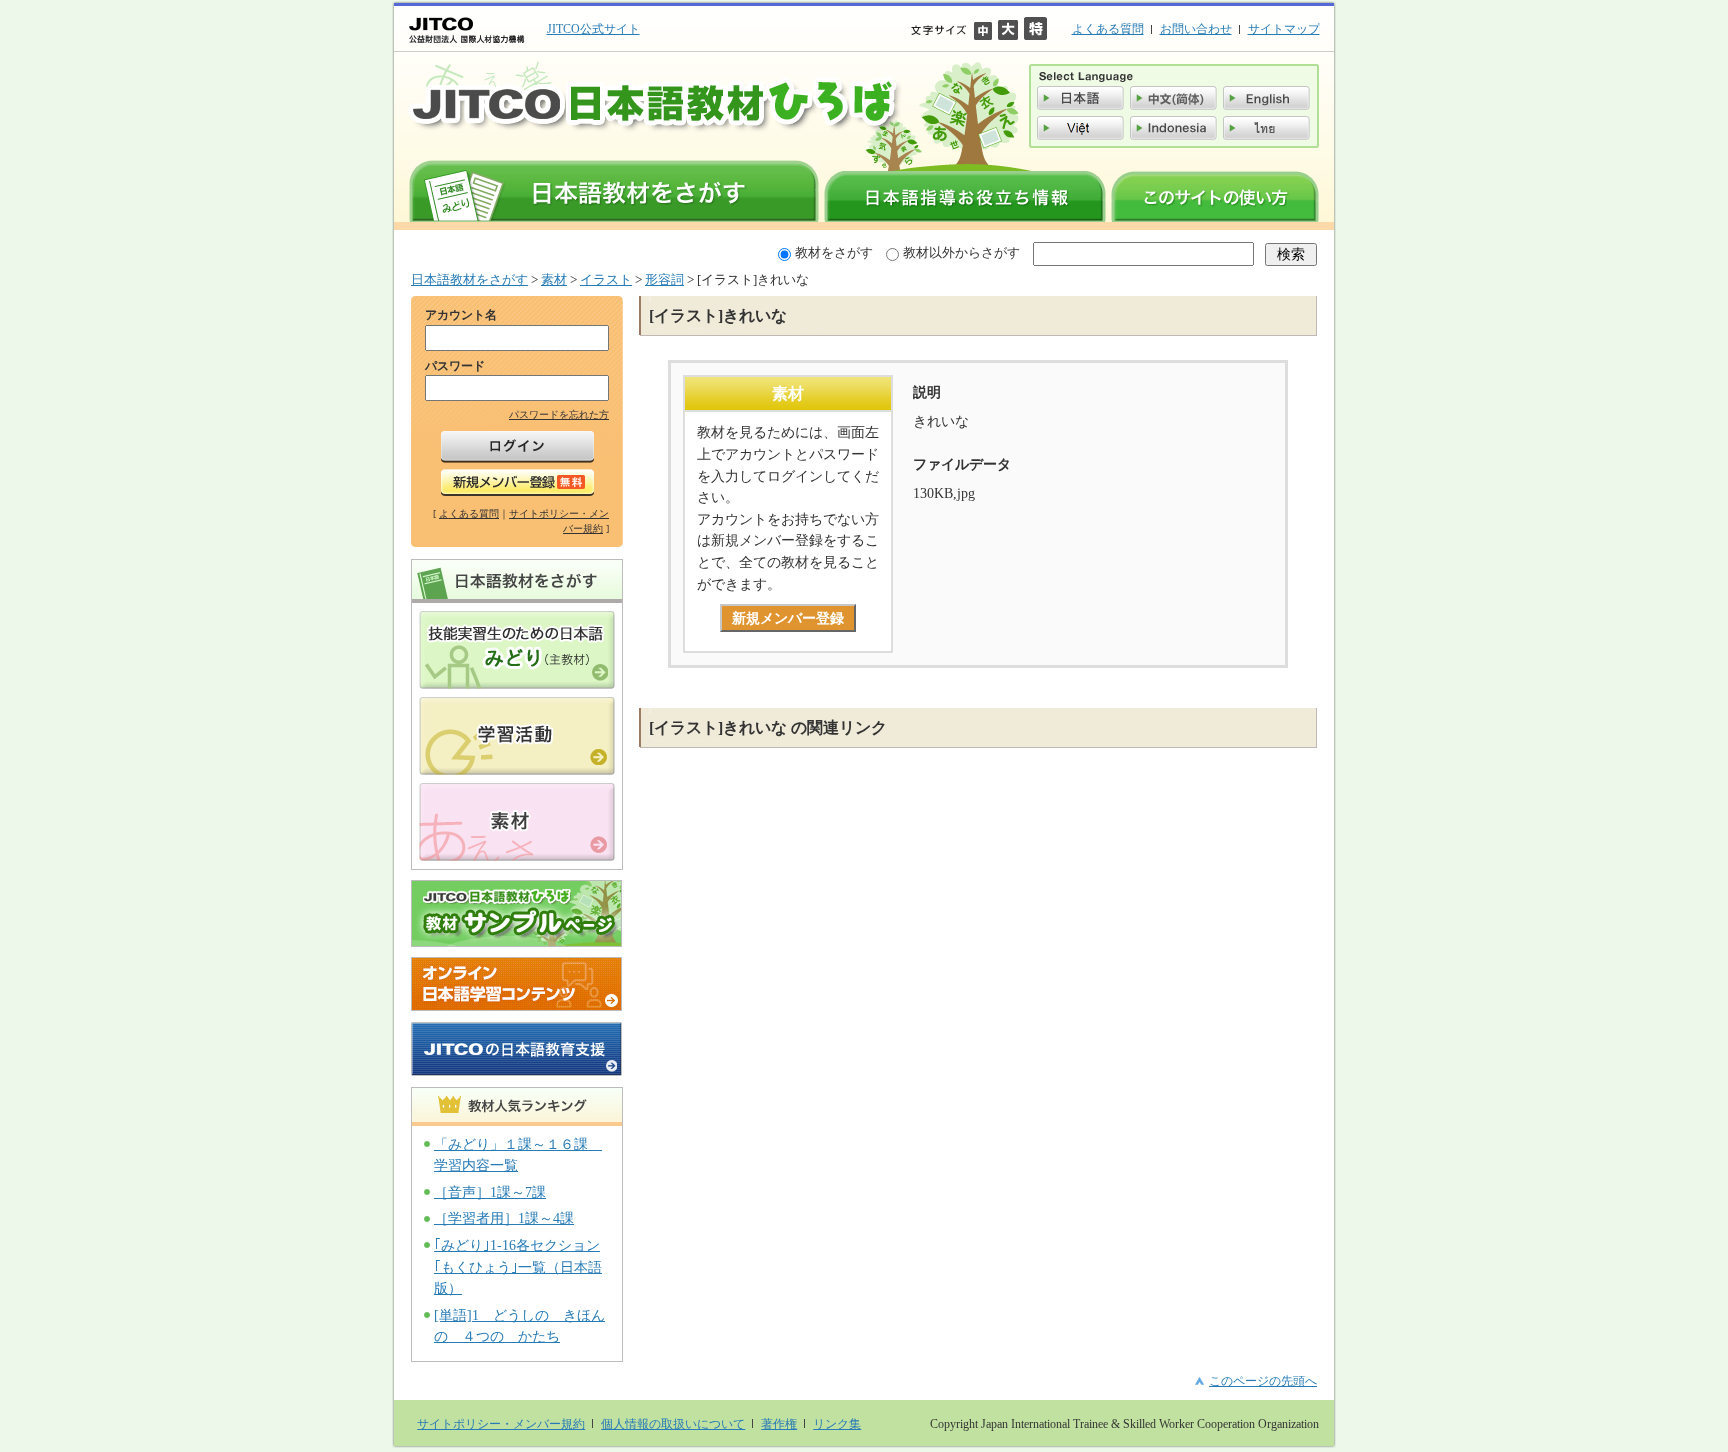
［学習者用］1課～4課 (504, 1218)
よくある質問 (1108, 29)
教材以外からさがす (961, 252)
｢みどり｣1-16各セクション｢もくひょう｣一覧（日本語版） (518, 1266)
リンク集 (837, 1424)
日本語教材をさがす (469, 279)
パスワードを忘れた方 (559, 414)
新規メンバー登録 (788, 618)
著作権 (779, 1424)
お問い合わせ (1196, 29)
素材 (554, 279)
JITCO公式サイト (593, 29)
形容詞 (664, 279)
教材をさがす (834, 252)
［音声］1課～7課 (490, 1192)
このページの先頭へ (1263, 1381)
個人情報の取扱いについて (673, 1424)
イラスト (606, 279)
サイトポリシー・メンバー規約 (501, 1424)
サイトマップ (1284, 29)
